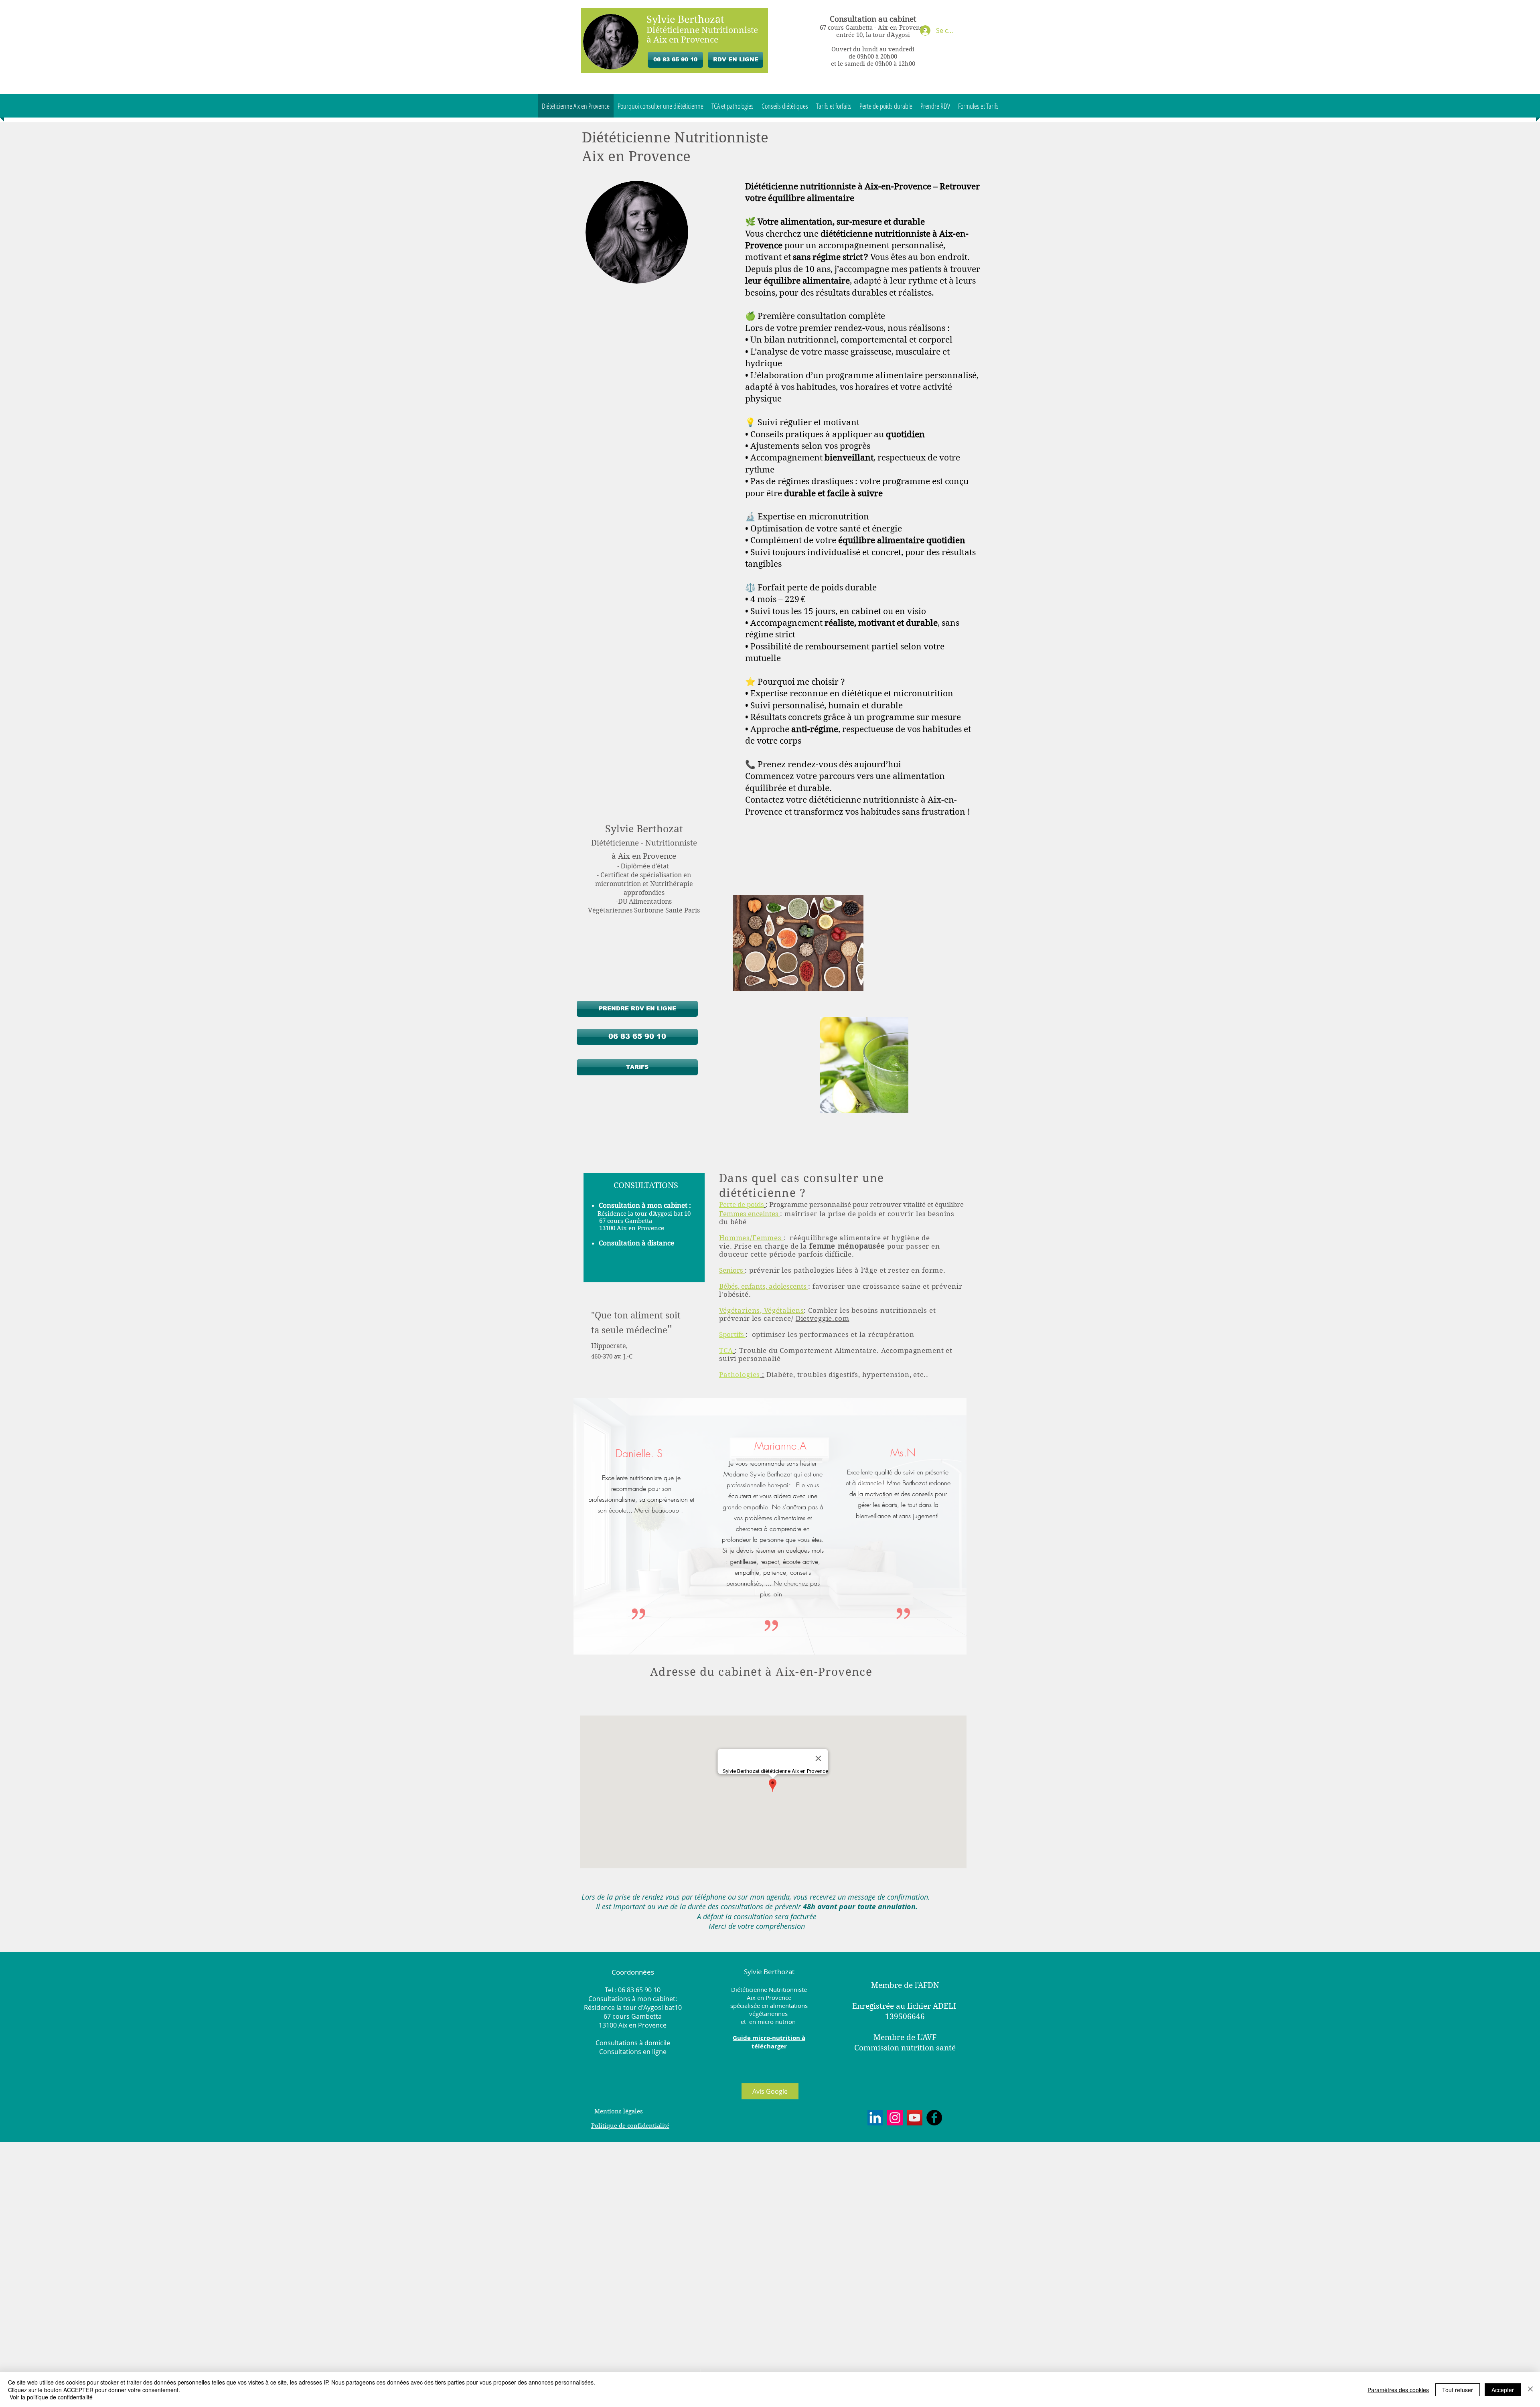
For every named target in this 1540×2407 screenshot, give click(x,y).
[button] (1526, 14)
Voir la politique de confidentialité (51, 2397)
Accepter (1503, 2390)
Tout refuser (1458, 2390)
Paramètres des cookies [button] (1398, 2390)
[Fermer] (1530, 2390)
